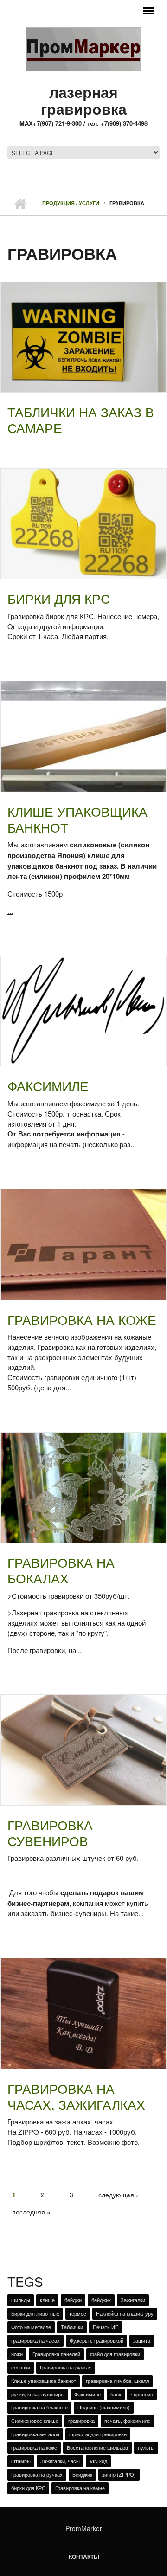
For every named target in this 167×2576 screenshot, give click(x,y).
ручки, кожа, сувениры (38, 2394)
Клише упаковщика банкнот (77, 819)
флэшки (21, 2367)
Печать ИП (106, 2327)
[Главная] (83, 49)
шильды (21, 2300)
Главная (20, 204)
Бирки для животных (35, 2313)
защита (142, 2340)
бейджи (73, 2300)
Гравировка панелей (56, 2354)
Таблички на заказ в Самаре (81, 420)
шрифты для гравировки (98, 2434)
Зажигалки (133, 2300)
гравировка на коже (34, 2447)
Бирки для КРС (59, 598)
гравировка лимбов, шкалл (117, 2381)
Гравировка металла (35, 2434)
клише (47, 2300)
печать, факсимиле (127, 2421)
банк (116, 2394)
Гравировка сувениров (50, 1833)
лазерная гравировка (84, 100)
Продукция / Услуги (71, 203)
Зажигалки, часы (60, 2461)
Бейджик (82, 2474)
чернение (142, 2394)
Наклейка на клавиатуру (125, 2313)
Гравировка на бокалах (61, 1570)
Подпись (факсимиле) (104, 2407)
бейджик (101, 2300)
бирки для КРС (28, 2488)
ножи (17, 2354)
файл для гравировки (115, 2354)
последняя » (31, 2212)
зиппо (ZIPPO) (119, 2474)
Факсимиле (48, 1085)
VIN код (98, 2461)
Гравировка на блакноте (39, 2407)
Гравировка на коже (82, 1319)
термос (78, 2313)
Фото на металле (31, 2327)
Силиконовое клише (35, 2421)
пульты (146, 2447)
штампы (21, 2461)
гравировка (81, 2421)
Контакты (84, 2557)
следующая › (118, 2195)
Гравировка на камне (80, 2488)
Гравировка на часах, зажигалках (76, 2096)
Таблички (72, 2327)
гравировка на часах (35, 2340)
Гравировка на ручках (66, 2367)
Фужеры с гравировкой (96, 2340)
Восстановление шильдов (97, 2447)
